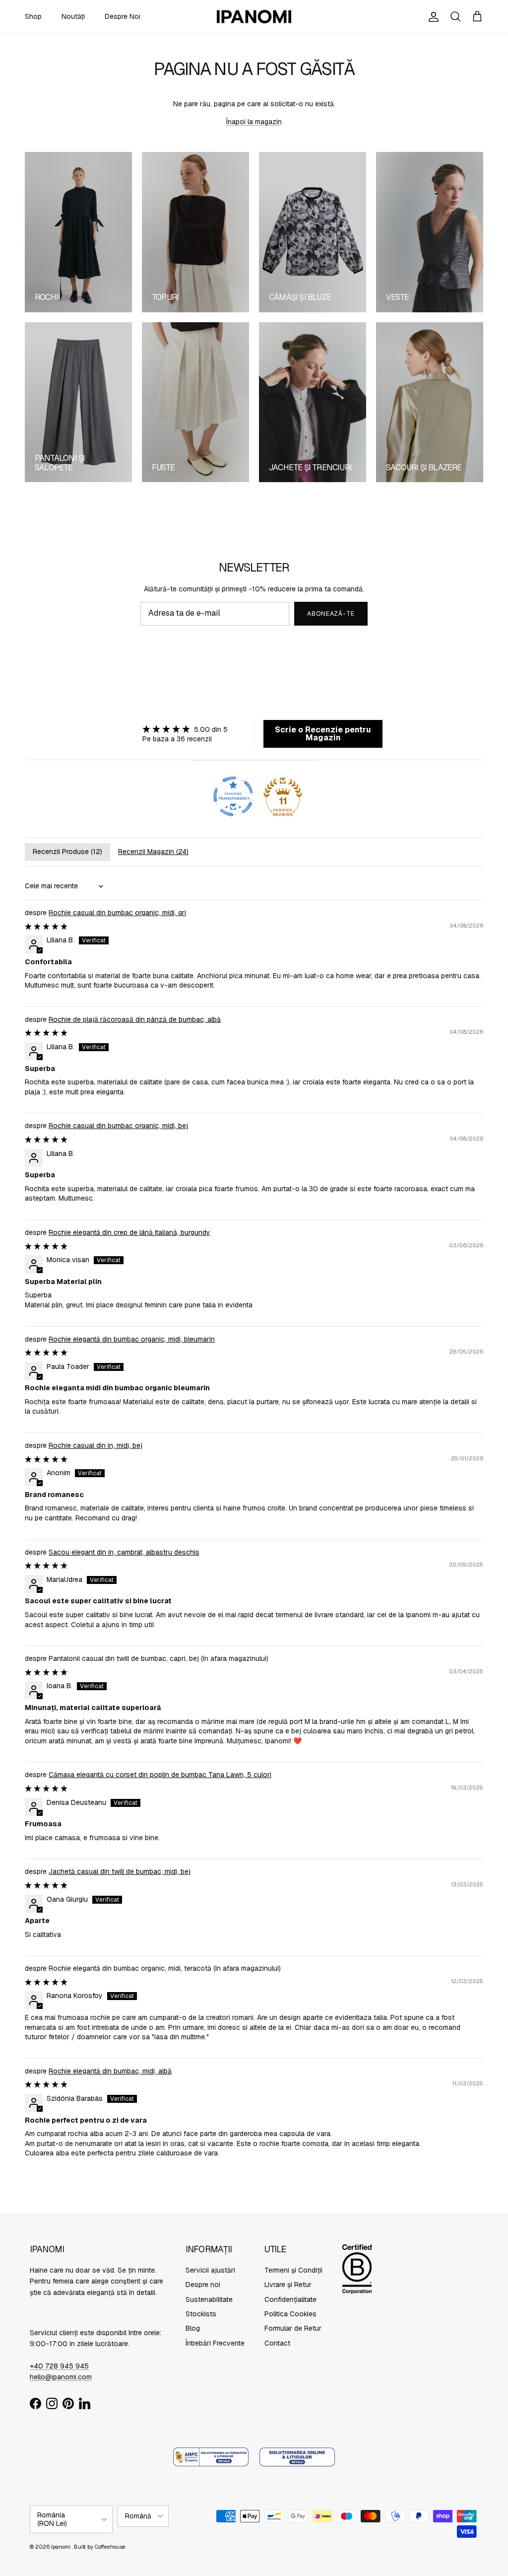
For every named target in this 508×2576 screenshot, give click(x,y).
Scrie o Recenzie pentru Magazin (323, 734)
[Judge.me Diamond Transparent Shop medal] (233, 796)
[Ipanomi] (254, 17)
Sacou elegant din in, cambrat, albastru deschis (124, 1552)
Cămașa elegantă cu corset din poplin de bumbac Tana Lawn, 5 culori (160, 1775)
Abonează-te (331, 614)
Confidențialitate (290, 2299)
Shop (33, 16)
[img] (185, 729)
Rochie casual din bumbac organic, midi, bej (118, 1126)
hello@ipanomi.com (61, 2377)
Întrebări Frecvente (215, 2343)
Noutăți (73, 16)
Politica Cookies (290, 2314)
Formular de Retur (293, 2328)
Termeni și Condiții (293, 2270)
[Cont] (432, 17)
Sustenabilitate (209, 2299)
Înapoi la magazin (254, 122)
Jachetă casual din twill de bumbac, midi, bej (120, 1871)
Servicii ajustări (210, 2270)
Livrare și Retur (288, 2285)
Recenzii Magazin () (153, 852)
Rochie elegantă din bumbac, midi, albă (110, 2071)
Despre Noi (123, 16)
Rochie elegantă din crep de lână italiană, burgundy (129, 1232)
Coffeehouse (110, 2547)
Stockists (201, 2314)
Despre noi (203, 2285)
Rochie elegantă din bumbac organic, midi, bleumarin (132, 1339)
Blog (193, 2328)
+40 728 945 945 (59, 2366)
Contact (277, 2343)
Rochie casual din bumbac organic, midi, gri (117, 913)
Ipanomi (61, 2547)
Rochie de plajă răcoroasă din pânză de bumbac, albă (135, 1019)
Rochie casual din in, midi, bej (95, 1445)
